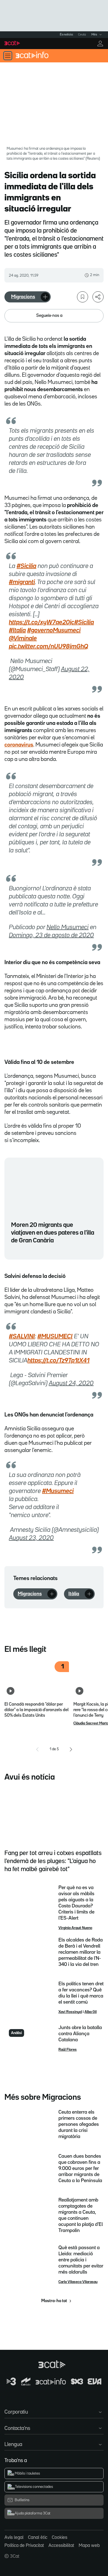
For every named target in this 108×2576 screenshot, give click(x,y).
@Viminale (23, 639)
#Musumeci (58, 1491)
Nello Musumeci (68, 928)
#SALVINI (22, 1337)
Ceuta (82, 35)
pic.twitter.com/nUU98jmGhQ (48, 647)
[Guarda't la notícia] (83, 297)
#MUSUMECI (55, 1337)
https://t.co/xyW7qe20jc (42, 623)
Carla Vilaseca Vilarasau (78, 2282)
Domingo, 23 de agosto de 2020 (51, 936)
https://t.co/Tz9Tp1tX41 (58, 1361)
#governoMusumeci (54, 631)
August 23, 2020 (31, 1538)
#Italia (17, 631)
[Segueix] (45, 297)
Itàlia (74, 1594)
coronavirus (19, 745)
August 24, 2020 (71, 1383)
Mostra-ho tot (54, 2301)
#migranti (22, 582)
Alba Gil (91, 2012)
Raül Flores (68, 2050)
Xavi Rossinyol (70, 2012)
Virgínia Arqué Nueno (75, 1928)
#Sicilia (26, 566)
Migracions (23, 297)
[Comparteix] (98, 297)
